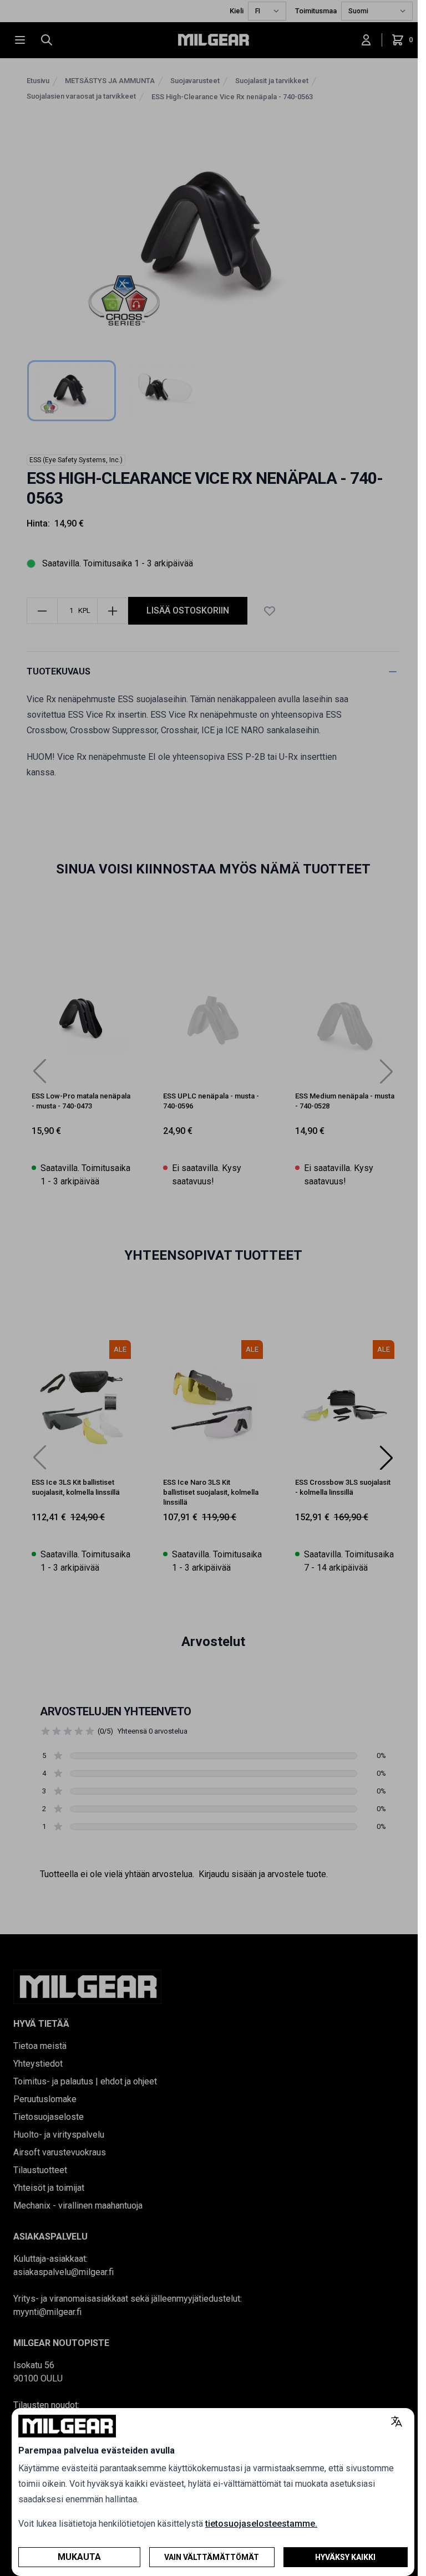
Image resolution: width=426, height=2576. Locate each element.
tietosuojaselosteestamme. (261, 2524)
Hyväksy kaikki (345, 2557)
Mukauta (79, 2557)
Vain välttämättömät (212, 2557)
